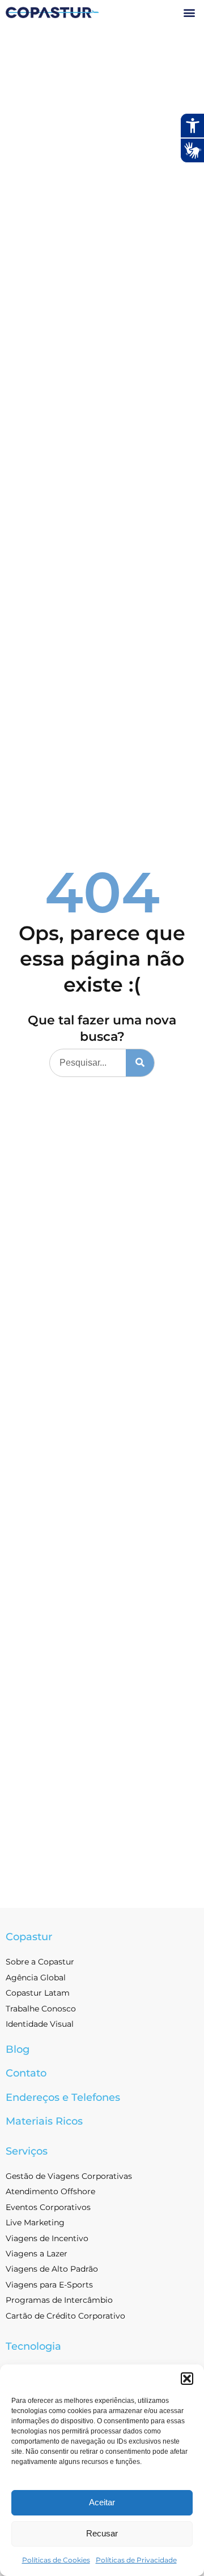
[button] (187, 2379)
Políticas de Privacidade (136, 2560)
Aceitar (102, 2502)
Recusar (102, 2533)
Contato (26, 2073)
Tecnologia (33, 2346)
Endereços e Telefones (63, 2097)
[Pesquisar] (140, 1063)
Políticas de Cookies (56, 2560)
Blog (18, 2049)
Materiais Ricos (44, 2121)
